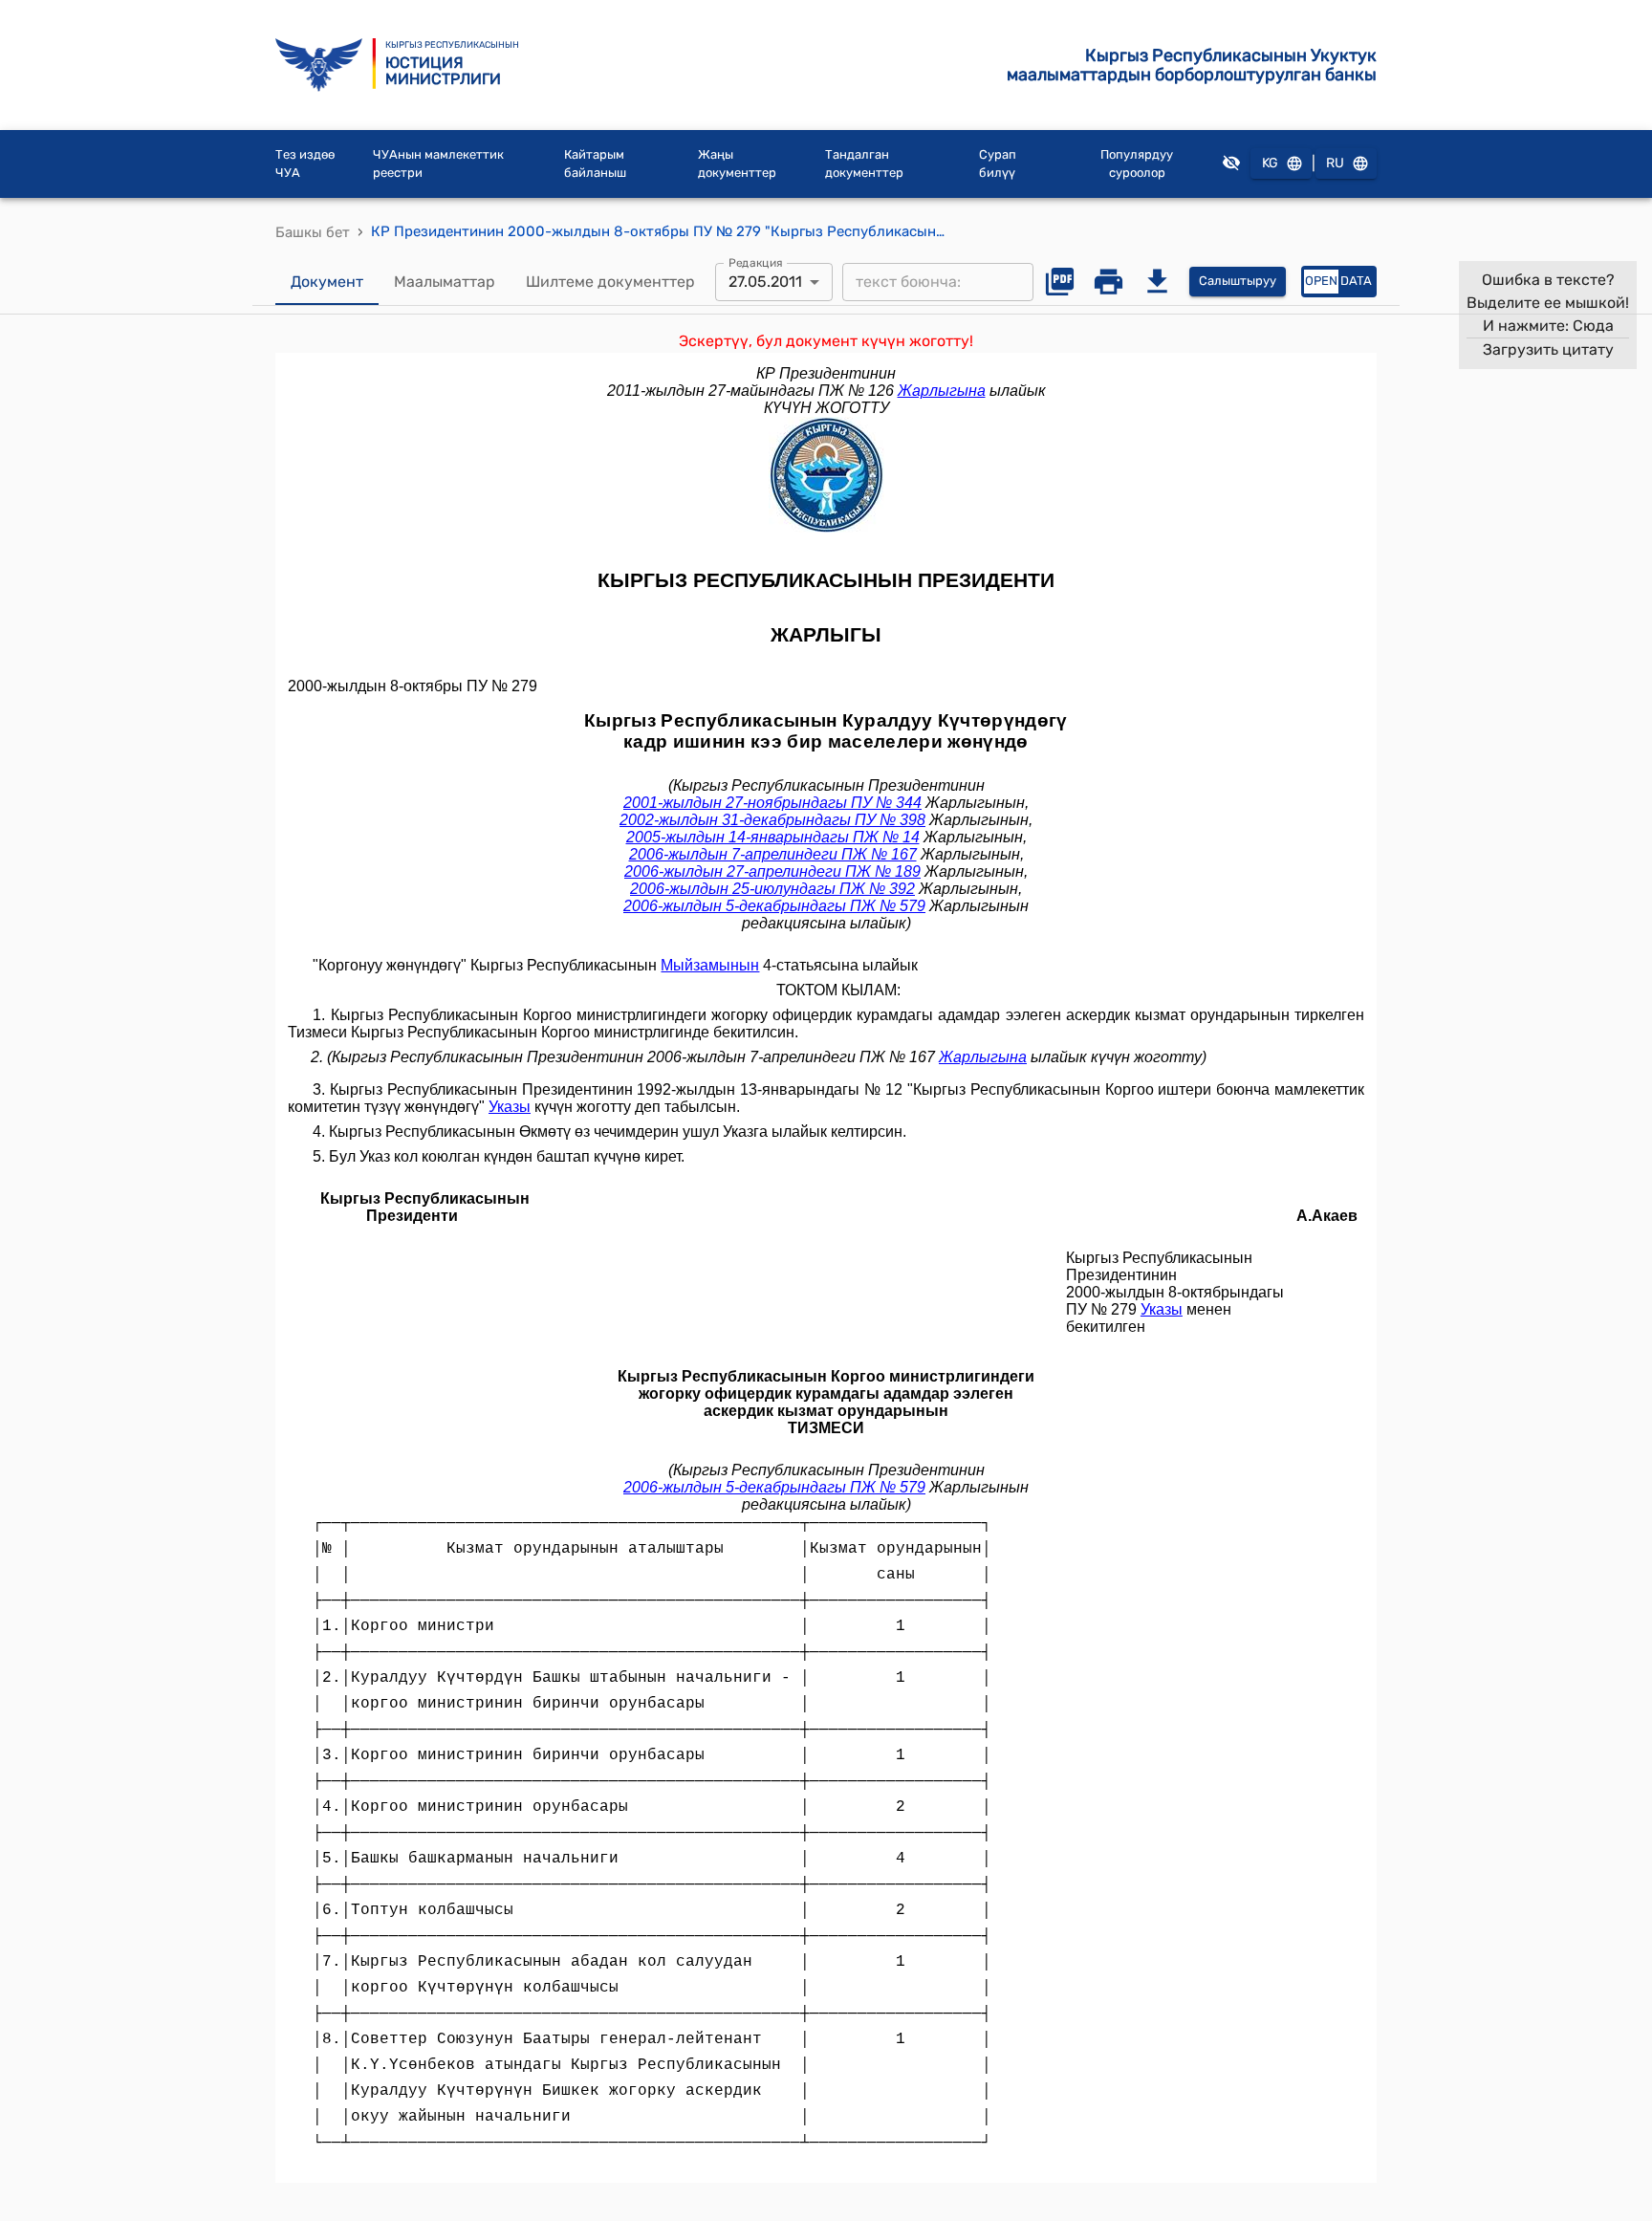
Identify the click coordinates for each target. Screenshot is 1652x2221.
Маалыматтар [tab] (445, 282)
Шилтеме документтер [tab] (610, 282)
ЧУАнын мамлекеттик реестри (438, 164)
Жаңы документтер (737, 164)
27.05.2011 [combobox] (765, 282)
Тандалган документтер (864, 164)
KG (1270, 163)
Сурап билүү (998, 164)
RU (1335, 163)
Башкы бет (313, 232)
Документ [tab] (327, 282)
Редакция (756, 262)
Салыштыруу (1238, 281)
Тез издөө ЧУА (305, 164)
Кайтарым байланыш (595, 164)
